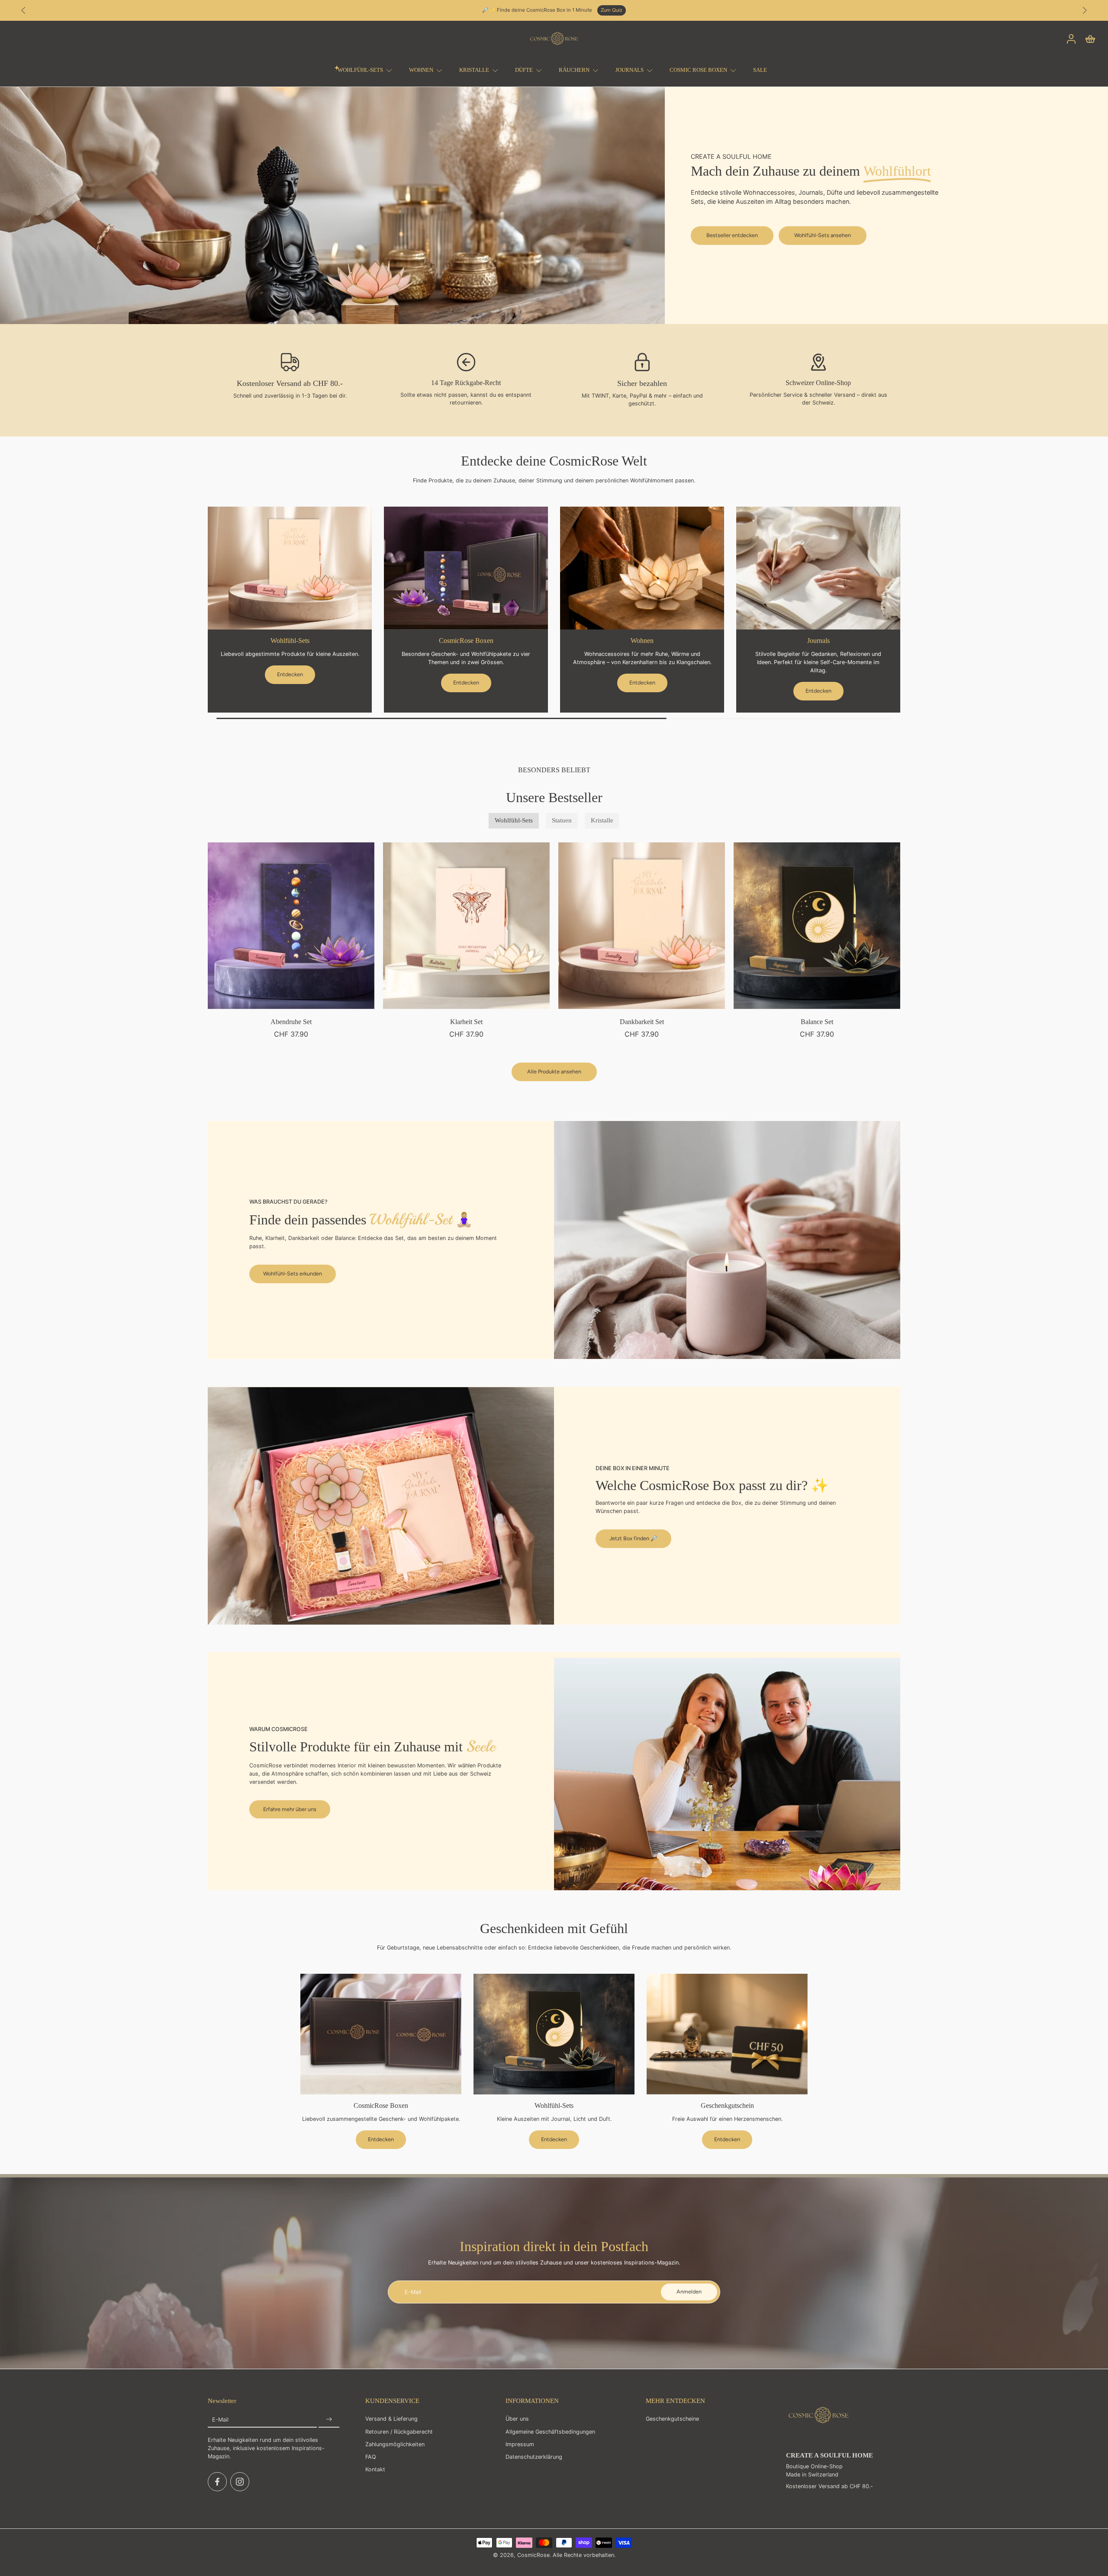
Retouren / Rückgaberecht (399, 2431)
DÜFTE (524, 70)
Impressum (520, 2444)
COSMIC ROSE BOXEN (698, 70)
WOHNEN (421, 70)
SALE (760, 70)
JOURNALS (630, 70)
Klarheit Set (466, 1022)
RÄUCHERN (574, 70)
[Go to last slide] (23, 10)
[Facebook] (217, 2482)
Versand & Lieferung (391, 2419)
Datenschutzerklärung (534, 2457)
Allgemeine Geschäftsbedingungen (550, 2431)
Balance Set (817, 1022)
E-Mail (220, 2420)
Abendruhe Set (291, 1022)
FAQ (371, 2457)
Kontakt (375, 2469)
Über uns (517, 2419)
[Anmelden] (329, 2420)
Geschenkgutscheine (672, 2419)
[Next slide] (1085, 10)
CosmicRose (533, 2555)
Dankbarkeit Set (642, 1022)
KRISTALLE (474, 70)
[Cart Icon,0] (1090, 39)
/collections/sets (21, 90)
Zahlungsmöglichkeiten (395, 2444)
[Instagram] (240, 2482)
